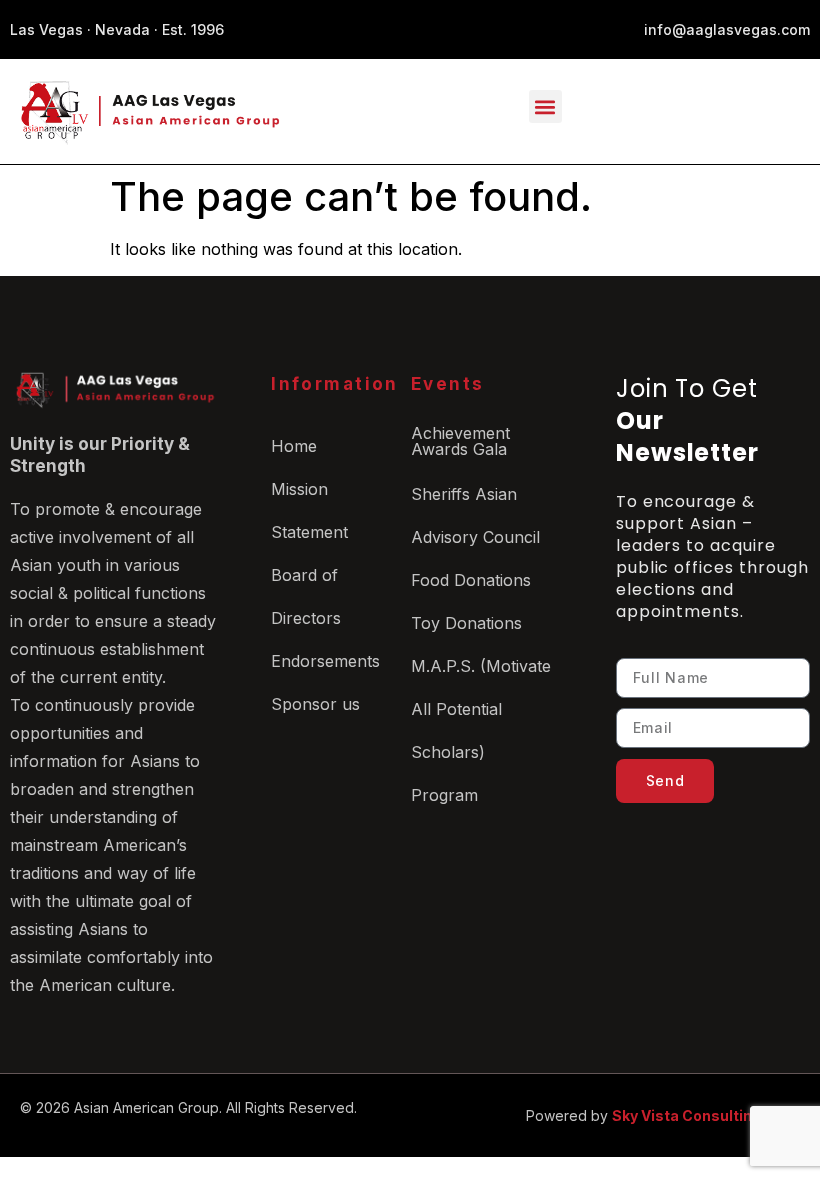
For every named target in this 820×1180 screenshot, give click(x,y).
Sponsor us (315, 704)
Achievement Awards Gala (460, 441)
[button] (545, 106)
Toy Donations (466, 623)
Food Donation (467, 580)
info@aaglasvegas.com (727, 29)
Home (294, 446)
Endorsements (325, 661)
